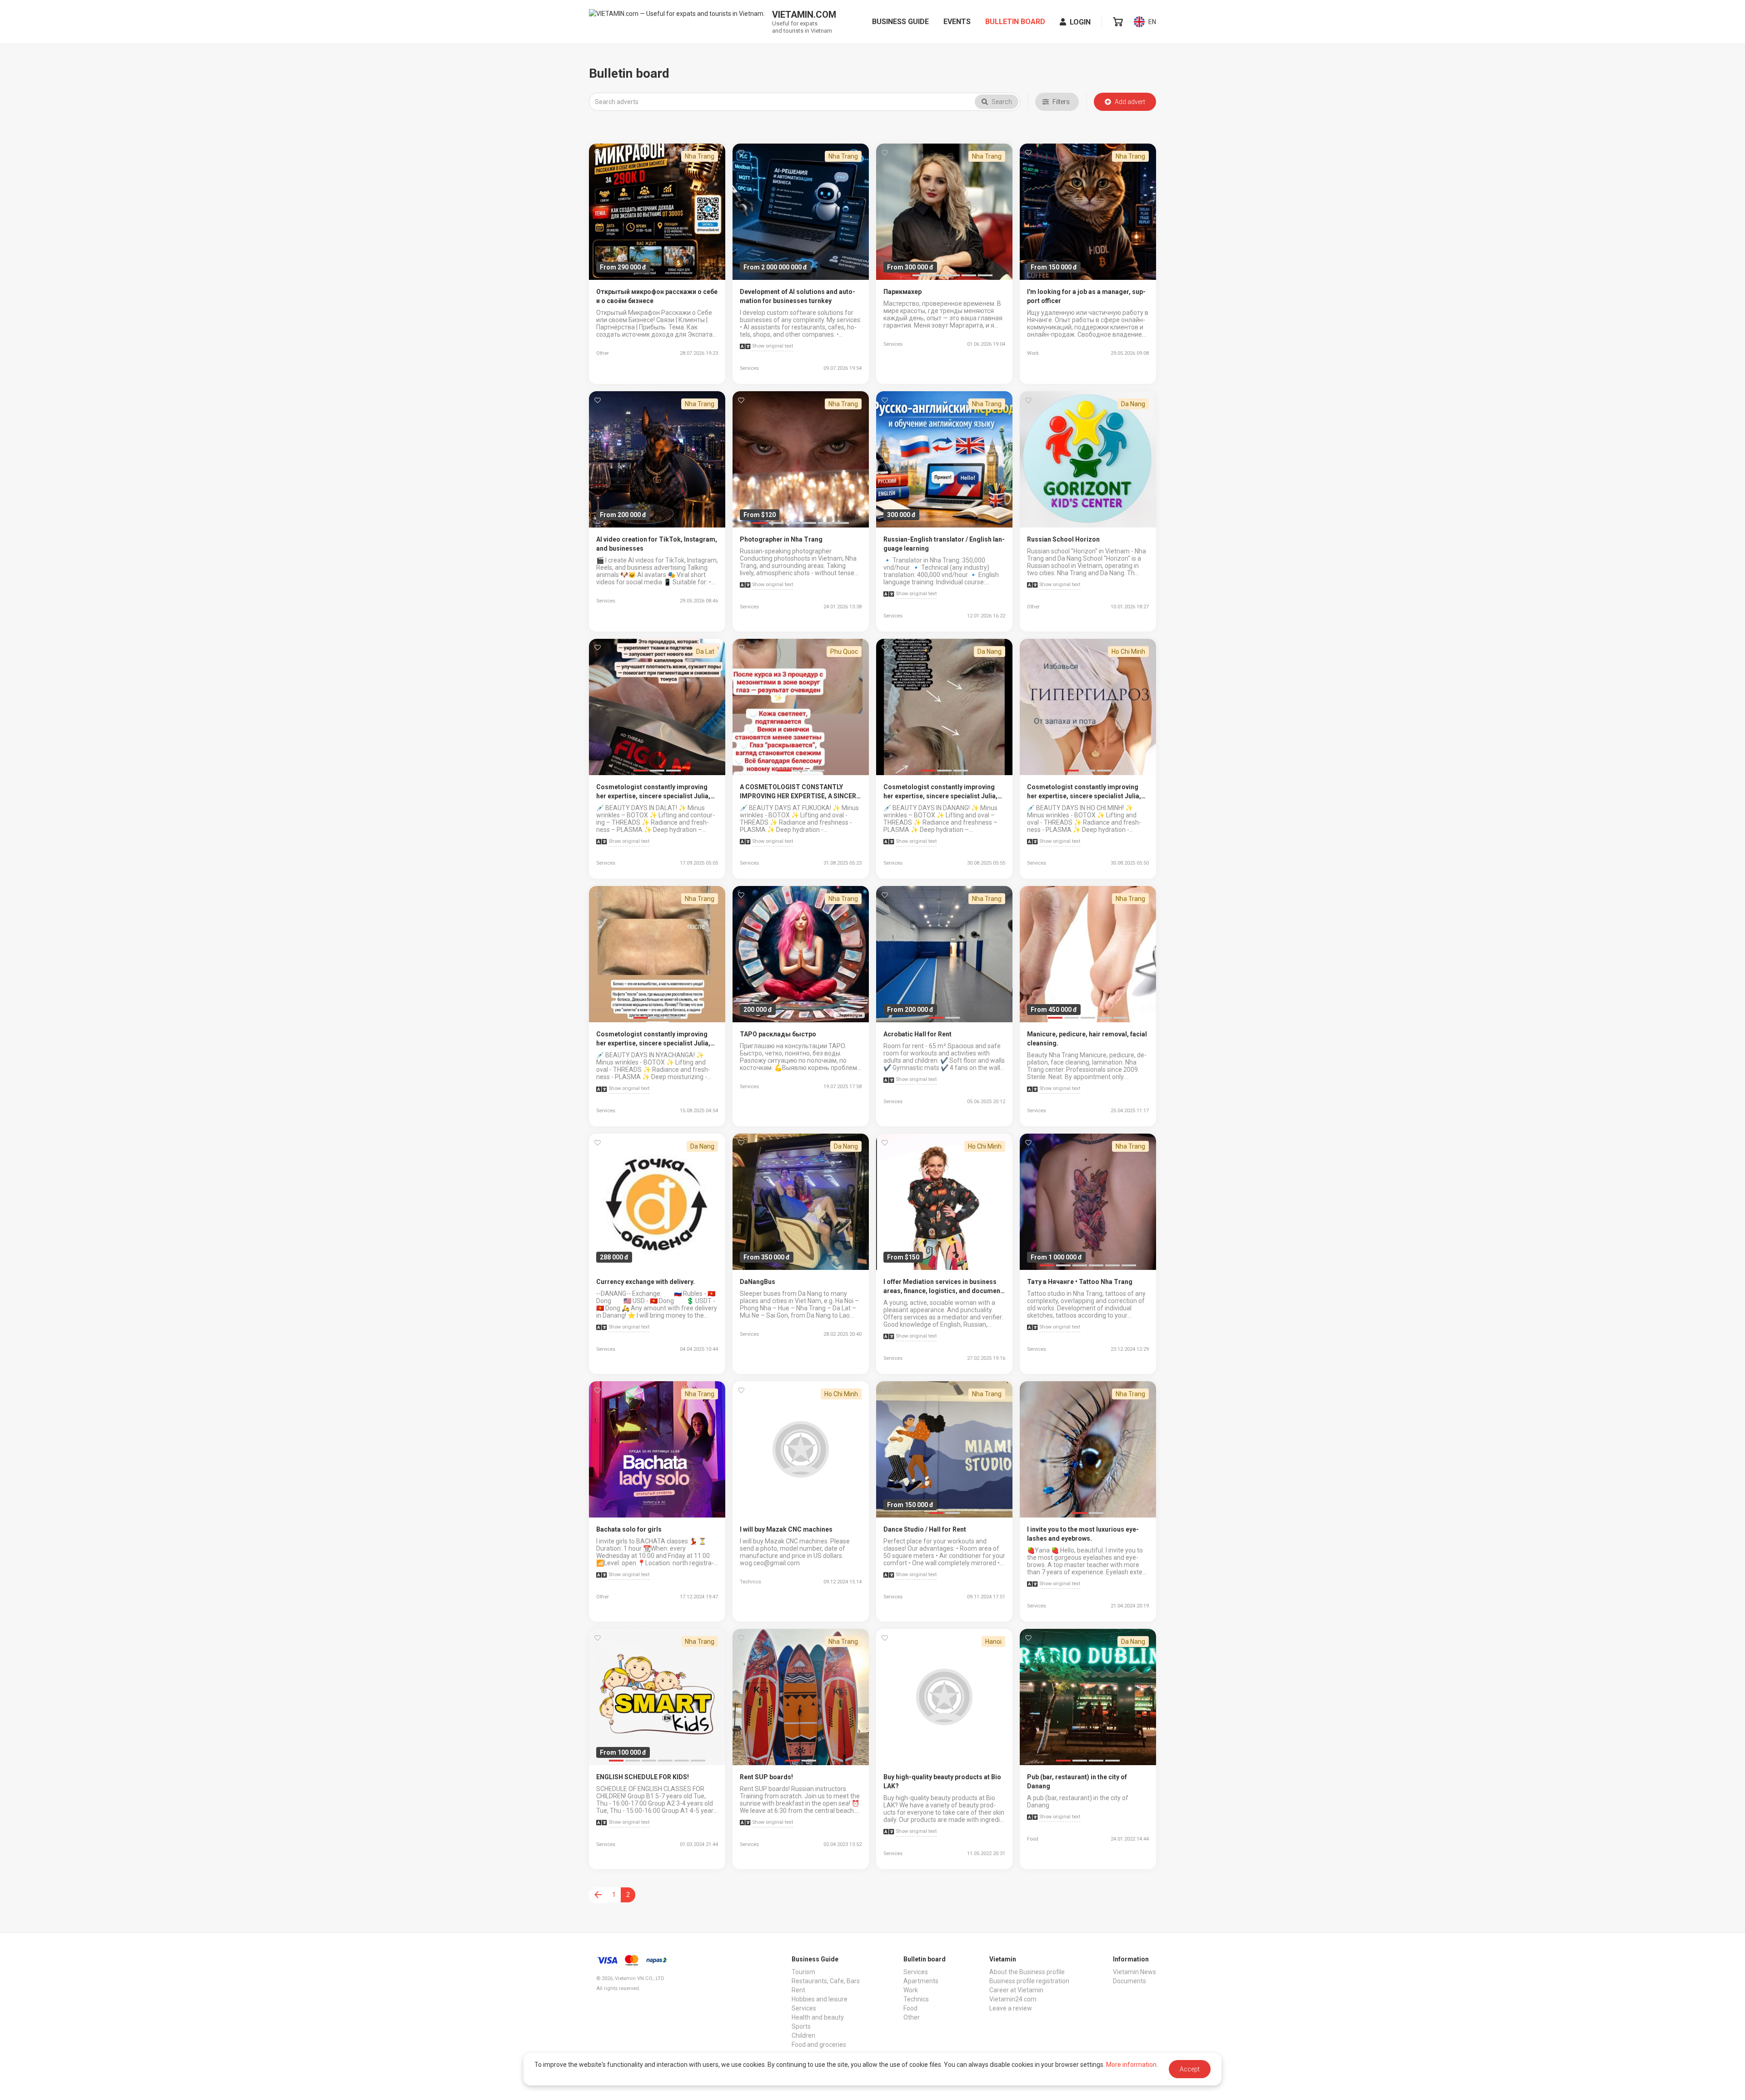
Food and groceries (819, 2045)
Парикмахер (902, 292)
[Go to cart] (1118, 22)
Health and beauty (818, 2017)
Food (910, 2008)
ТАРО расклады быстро (778, 1034)
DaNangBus (758, 1282)
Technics (916, 1999)
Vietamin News (1134, 1972)
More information (1131, 2065)
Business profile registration (1029, 1981)
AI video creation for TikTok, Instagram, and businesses (657, 544)
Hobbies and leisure (820, 1999)
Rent (798, 1990)
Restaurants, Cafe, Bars (826, 1981)
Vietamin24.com (1013, 1999)
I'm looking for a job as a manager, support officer (1086, 296)
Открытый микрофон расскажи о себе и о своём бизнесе (657, 296)
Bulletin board (1015, 22)
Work (911, 1990)
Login (1080, 22)
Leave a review (1011, 2008)
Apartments (921, 1981)
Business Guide (900, 22)
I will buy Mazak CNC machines (786, 1529)
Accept (1190, 2069)
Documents (1129, 1981)
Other (912, 2017)
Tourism (803, 1972)
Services (804, 2008)
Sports (801, 2026)
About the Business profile (1027, 1972)
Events (957, 22)
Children (803, 2035)
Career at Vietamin (1016, 1990)
